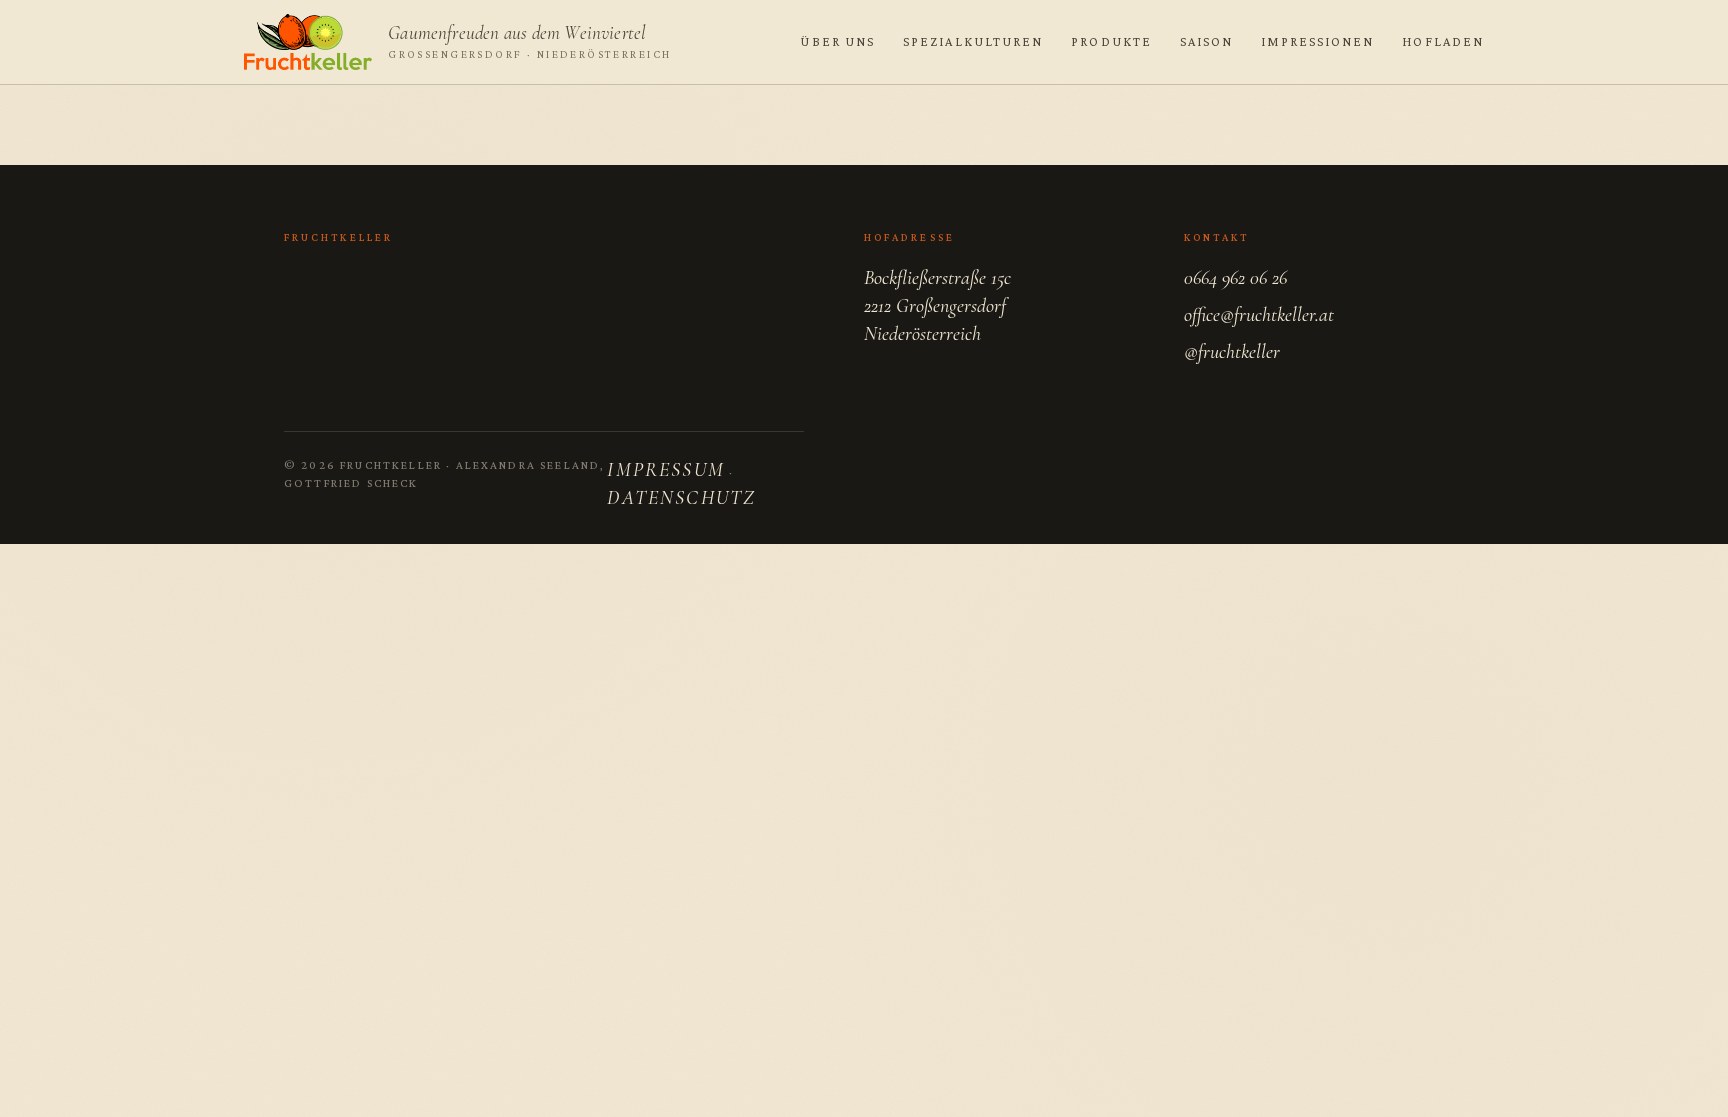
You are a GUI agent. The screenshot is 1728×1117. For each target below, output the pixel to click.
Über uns (837, 41)
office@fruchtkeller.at (1259, 315)
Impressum (665, 470)
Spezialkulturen (973, 41)
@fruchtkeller (1232, 352)
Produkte (1111, 41)
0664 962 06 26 (1235, 278)
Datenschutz (681, 498)
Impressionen (1317, 41)
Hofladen (1443, 41)
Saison (1206, 41)
